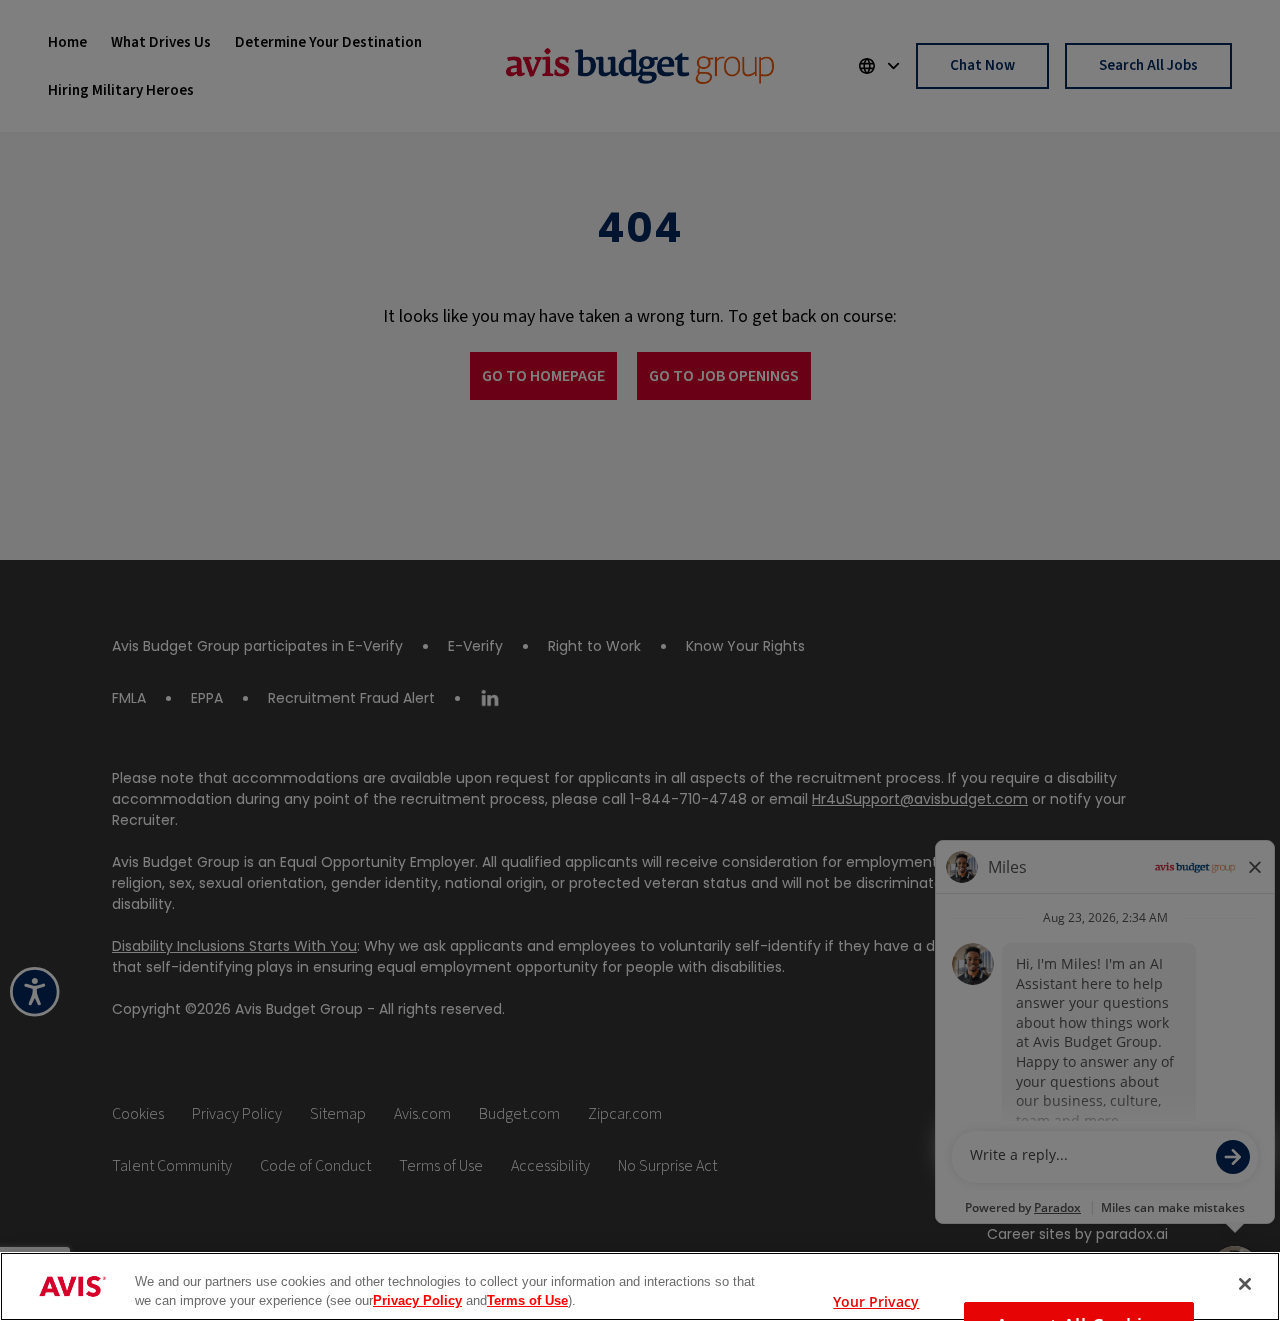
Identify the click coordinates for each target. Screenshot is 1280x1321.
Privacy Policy (417, 1300)
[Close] (1245, 1284)
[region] (640, 1286)
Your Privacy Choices (876, 1297)
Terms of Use (527, 1300)
